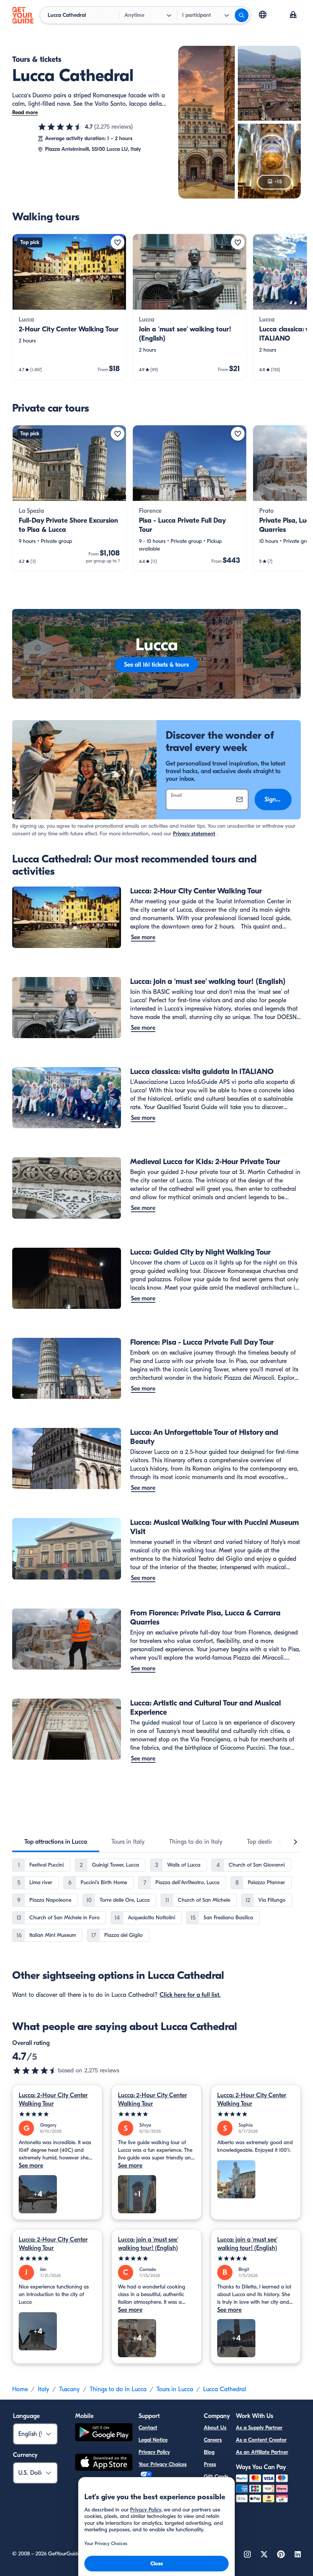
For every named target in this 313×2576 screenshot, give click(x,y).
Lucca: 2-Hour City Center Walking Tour (53, 2100)
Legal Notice (153, 2440)
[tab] (56, 1842)
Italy (44, 2389)
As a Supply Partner (259, 2428)
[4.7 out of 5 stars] (60, 127)
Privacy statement (194, 834)
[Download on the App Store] (104, 2463)
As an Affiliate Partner (262, 2452)
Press (210, 2464)
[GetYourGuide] (23, 15)
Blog (209, 2452)
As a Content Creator (261, 2440)
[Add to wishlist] (118, 242)
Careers (213, 2440)
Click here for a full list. (190, 1995)
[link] (69, 307)
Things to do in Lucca (118, 2389)
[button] (69, 307)
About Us (215, 2428)
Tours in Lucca (175, 2389)
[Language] (263, 15)
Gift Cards (216, 2477)
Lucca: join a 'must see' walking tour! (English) (148, 2244)
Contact (148, 2428)
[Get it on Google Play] (104, 2433)
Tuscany (69, 2389)
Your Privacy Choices (163, 2464)
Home (20, 2389)
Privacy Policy (154, 2452)
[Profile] (293, 15)
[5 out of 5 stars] (57, 2114)
